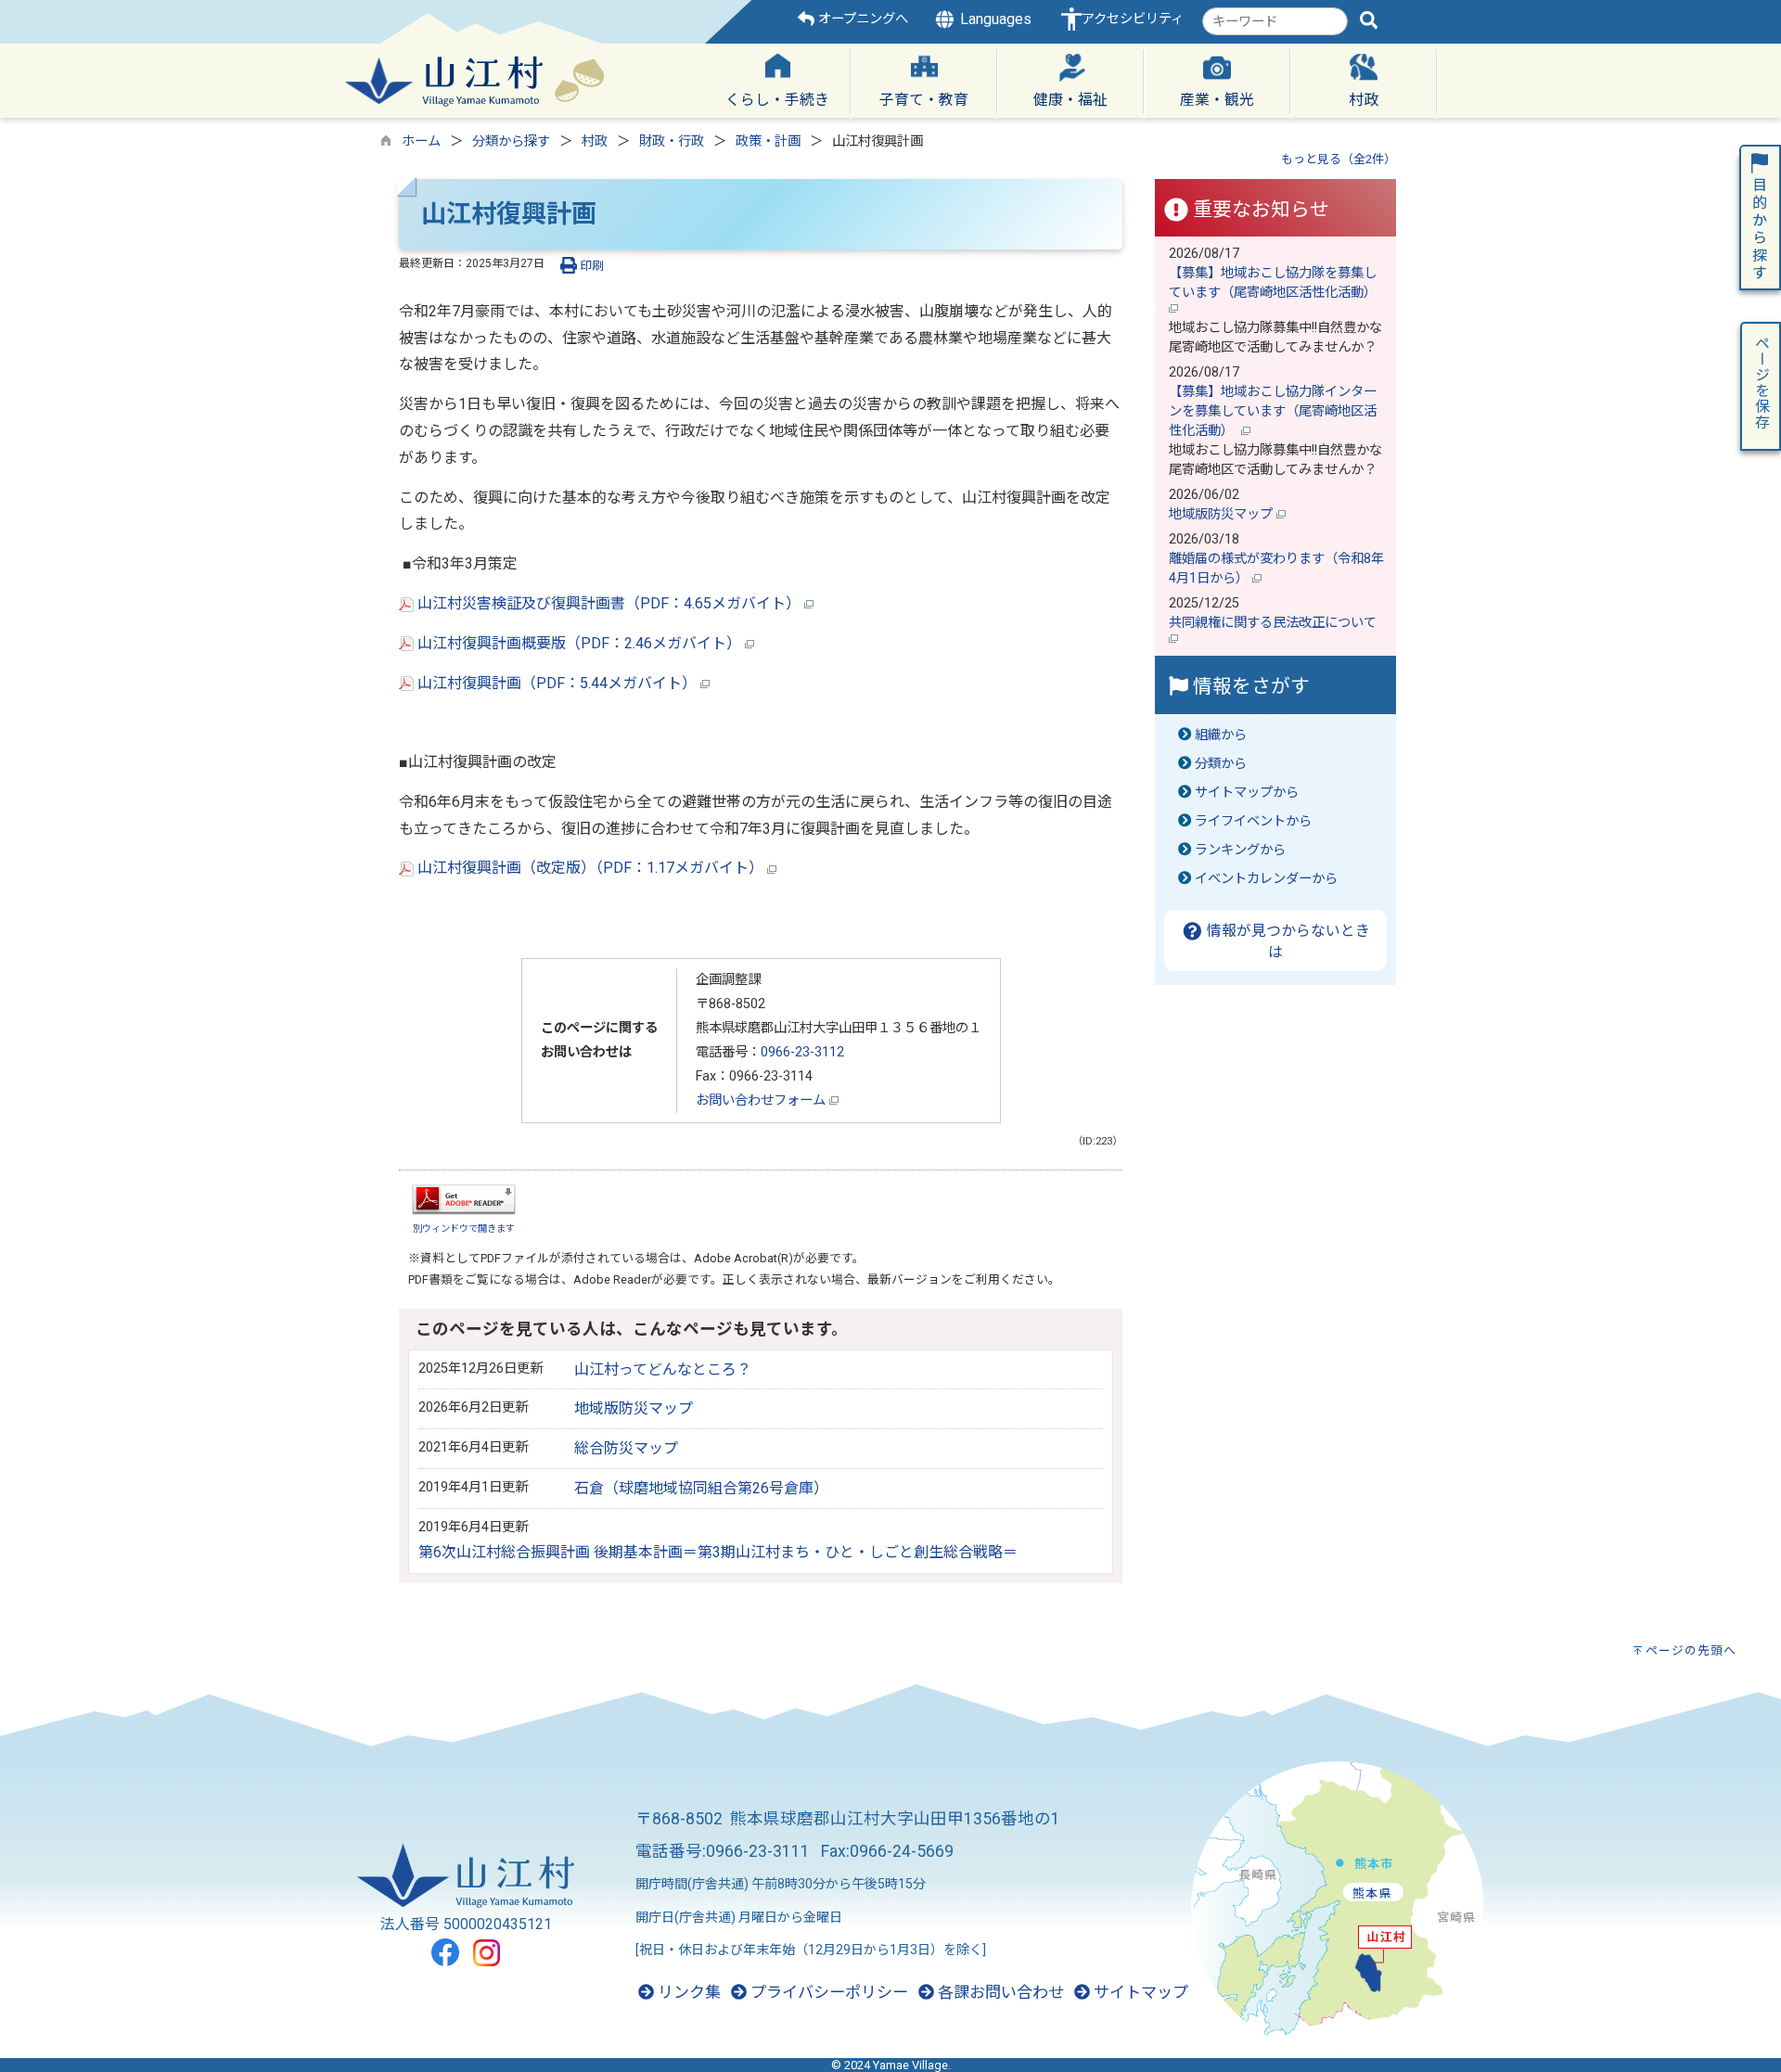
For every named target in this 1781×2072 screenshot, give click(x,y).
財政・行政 (672, 141)
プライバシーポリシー (827, 1992)
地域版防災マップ (634, 1408)
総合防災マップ (626, 1448)
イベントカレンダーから (1266, 879)
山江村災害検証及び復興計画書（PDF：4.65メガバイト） (609, 603)
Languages (994, 19)
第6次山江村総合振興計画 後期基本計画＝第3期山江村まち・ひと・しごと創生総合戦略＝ (718, 1552)
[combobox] (1275, 21)
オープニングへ (861, 19)
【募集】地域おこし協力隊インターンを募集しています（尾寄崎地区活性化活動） (1273, 411)
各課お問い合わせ (999, 1992)
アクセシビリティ (1133, 19)
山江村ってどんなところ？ (663, 1369)
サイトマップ (1139, 1992)
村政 (595, 141)
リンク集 (687, 1992)
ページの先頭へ (1691, 1650)
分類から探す (511, 141)
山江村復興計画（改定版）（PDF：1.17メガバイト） (590, 868)
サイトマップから (1247, 793)
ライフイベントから (1253, 821)
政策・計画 (768, 141)
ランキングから (1240, 850)
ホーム (421, 141)
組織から (1221, 735)
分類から (1221, 764)
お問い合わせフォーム (762, 1100)
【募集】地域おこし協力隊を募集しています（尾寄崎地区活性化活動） (1275, 283)
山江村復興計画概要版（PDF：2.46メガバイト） (579, 643)
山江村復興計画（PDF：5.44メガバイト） (557, 683)
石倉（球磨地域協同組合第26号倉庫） (701, 1488)
